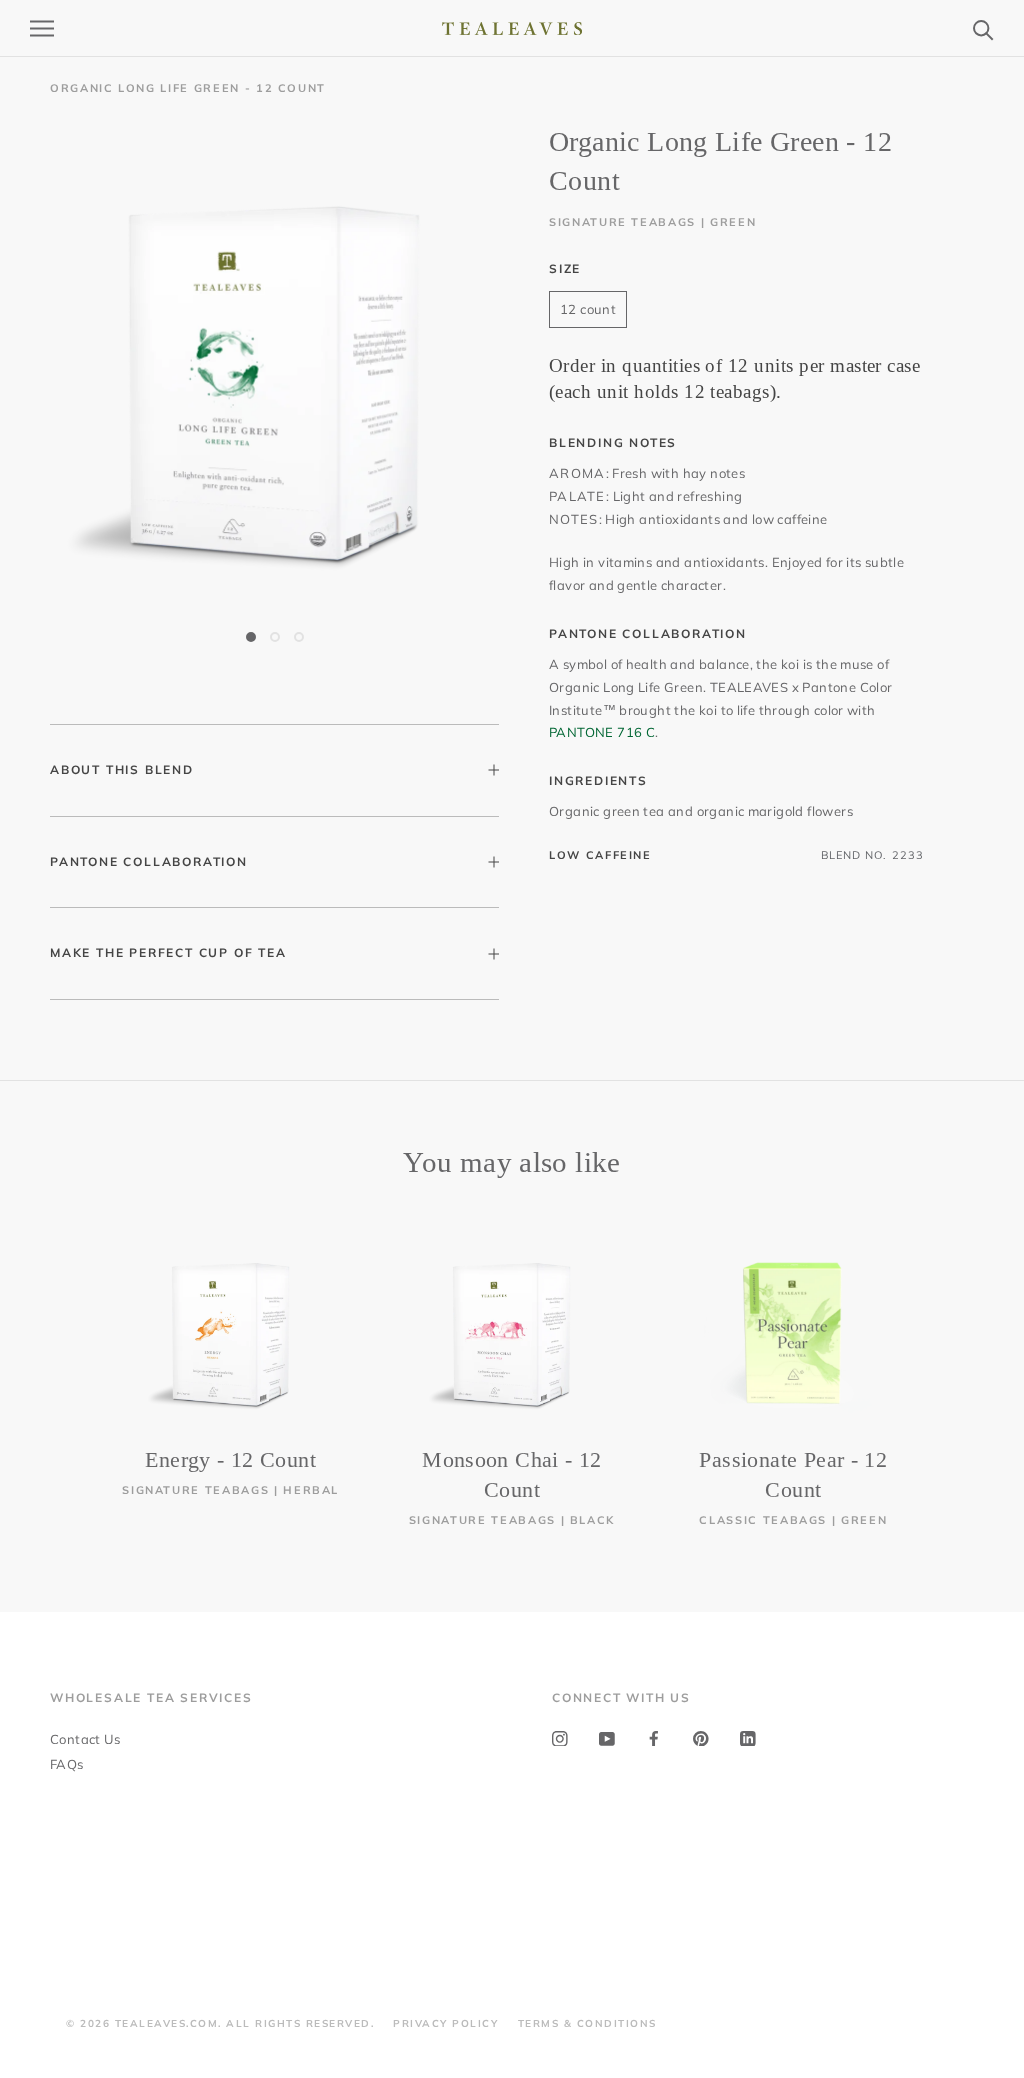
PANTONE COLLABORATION (149, 861)
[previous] (62, 1365)
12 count (588, 309)
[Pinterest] (701, 1737)
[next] (961, 1365)
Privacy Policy (445, 2023)
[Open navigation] (42, 28)
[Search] (983, 28)
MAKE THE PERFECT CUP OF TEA (168, 952)
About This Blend (122, 769)
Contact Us (85, 1739)
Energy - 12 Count (230, 1459)
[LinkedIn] (748, 1737)
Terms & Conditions (587, 2023)
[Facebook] (654, 1737)
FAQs (67, 1764)
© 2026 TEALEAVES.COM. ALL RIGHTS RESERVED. (220, 2023)
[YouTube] (607, 1737)
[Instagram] (560, 1737)
